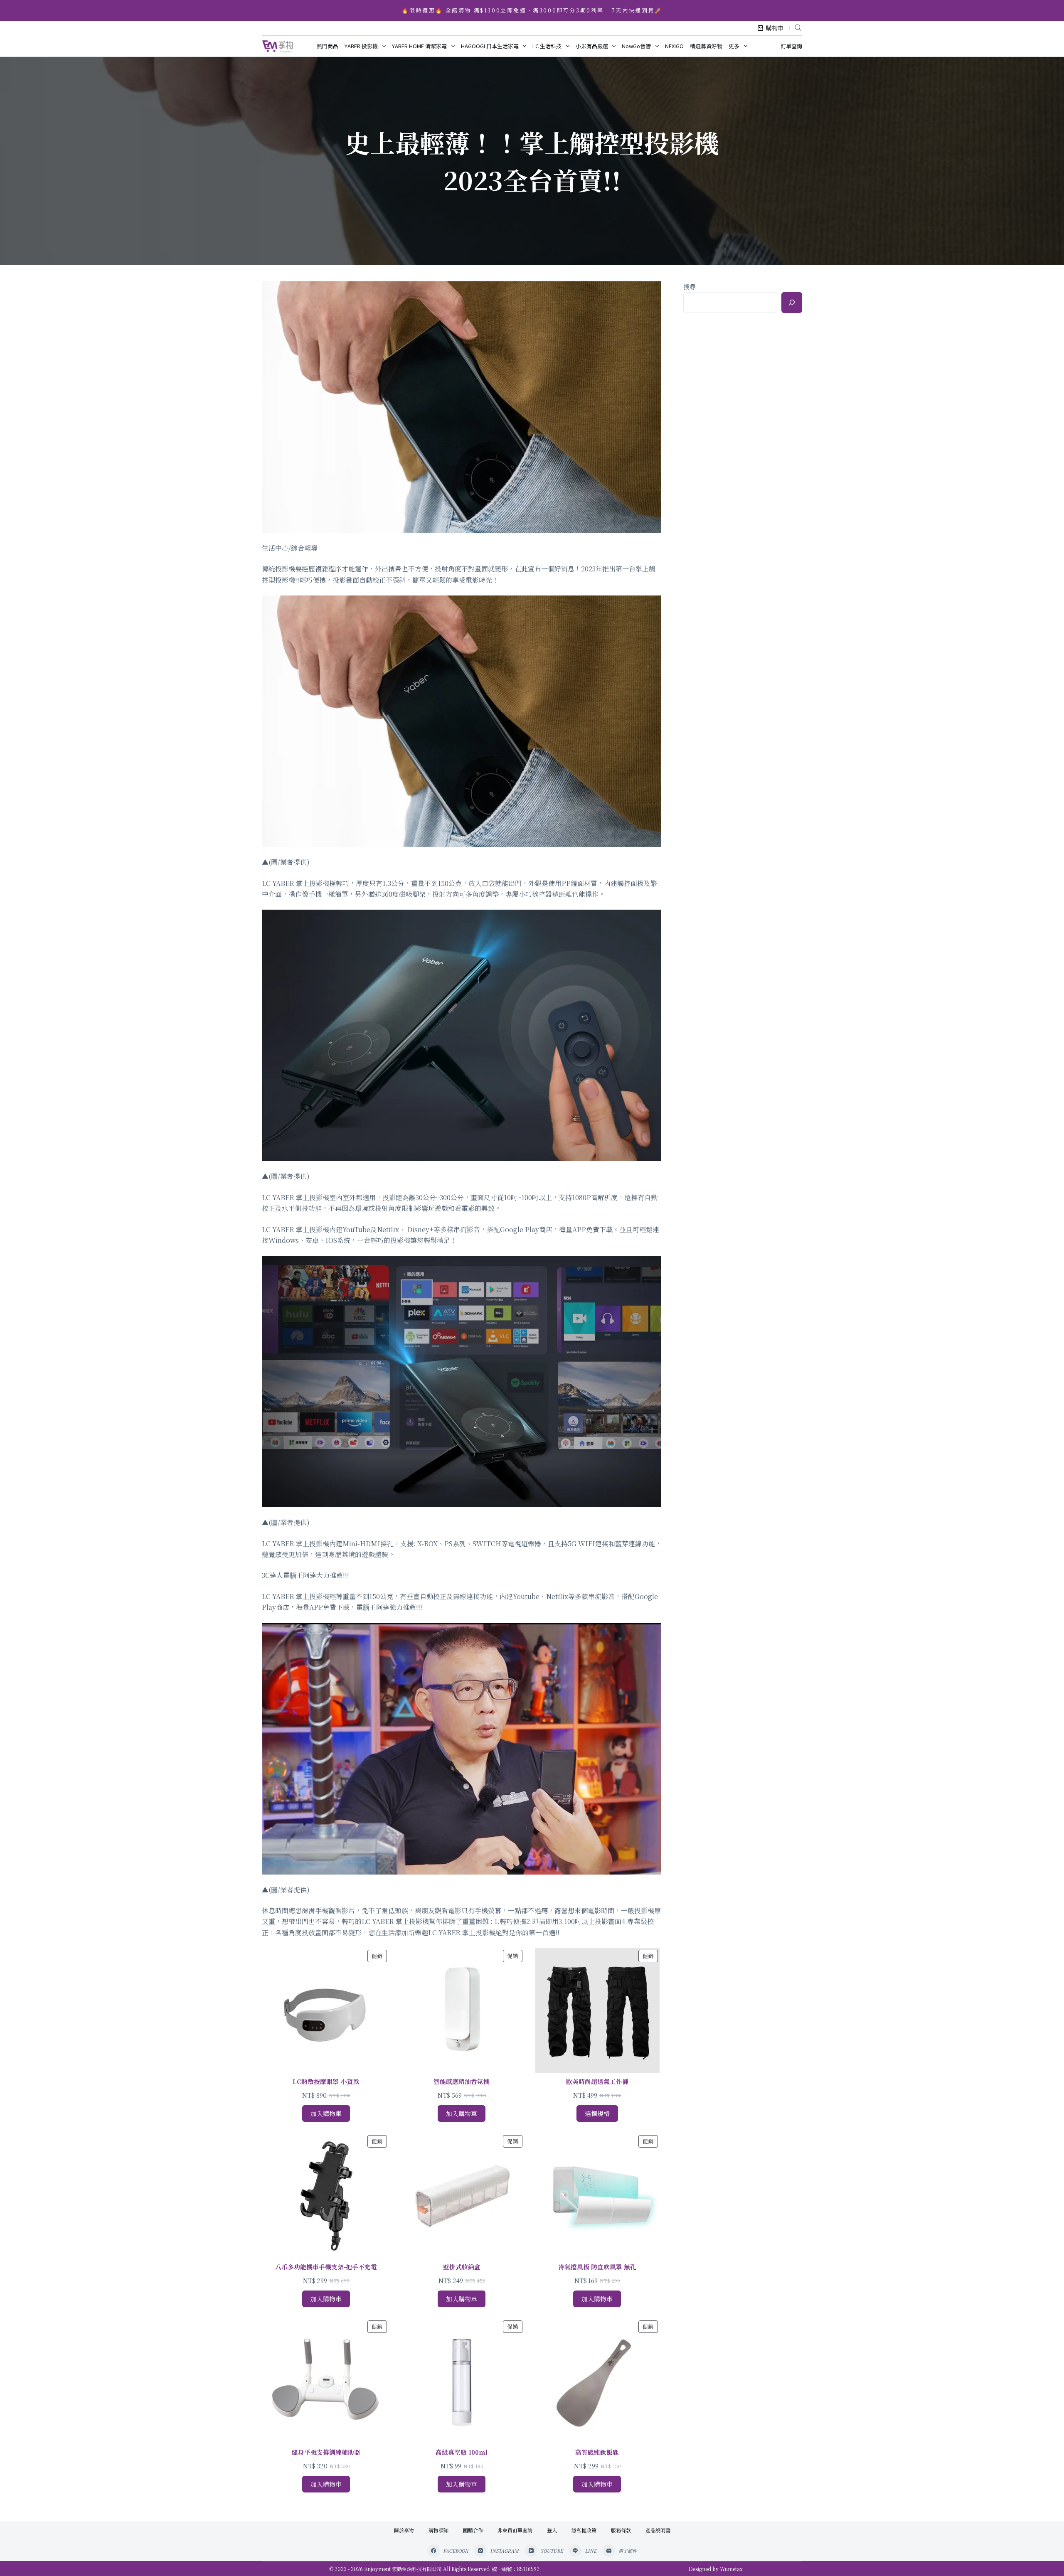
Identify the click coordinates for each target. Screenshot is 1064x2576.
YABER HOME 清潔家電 (419, 46)
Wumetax (731, 2569)
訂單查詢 (791, 46)
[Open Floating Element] (1035, 2556)
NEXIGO (674, 46)
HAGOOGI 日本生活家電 (490, 46)
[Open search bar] (798, 27)
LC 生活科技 (547, 46)
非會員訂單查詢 (515, 2530)
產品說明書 (658, 2530)
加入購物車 (326, 2113)
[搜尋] (792, 303)
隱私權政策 (584, 2530)
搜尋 (690, 287)
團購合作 (473, 2530)
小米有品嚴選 (592, 46)
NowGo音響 (636, 46)
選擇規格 (597, 2113)
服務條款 (621, 2530)
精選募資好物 (706, 46)
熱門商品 (328, 46)
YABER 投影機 (361, 46)
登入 (552, 2530)
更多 (734, 46)
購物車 (775, 28)
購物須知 (438, 2530)
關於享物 (404, 2530)
